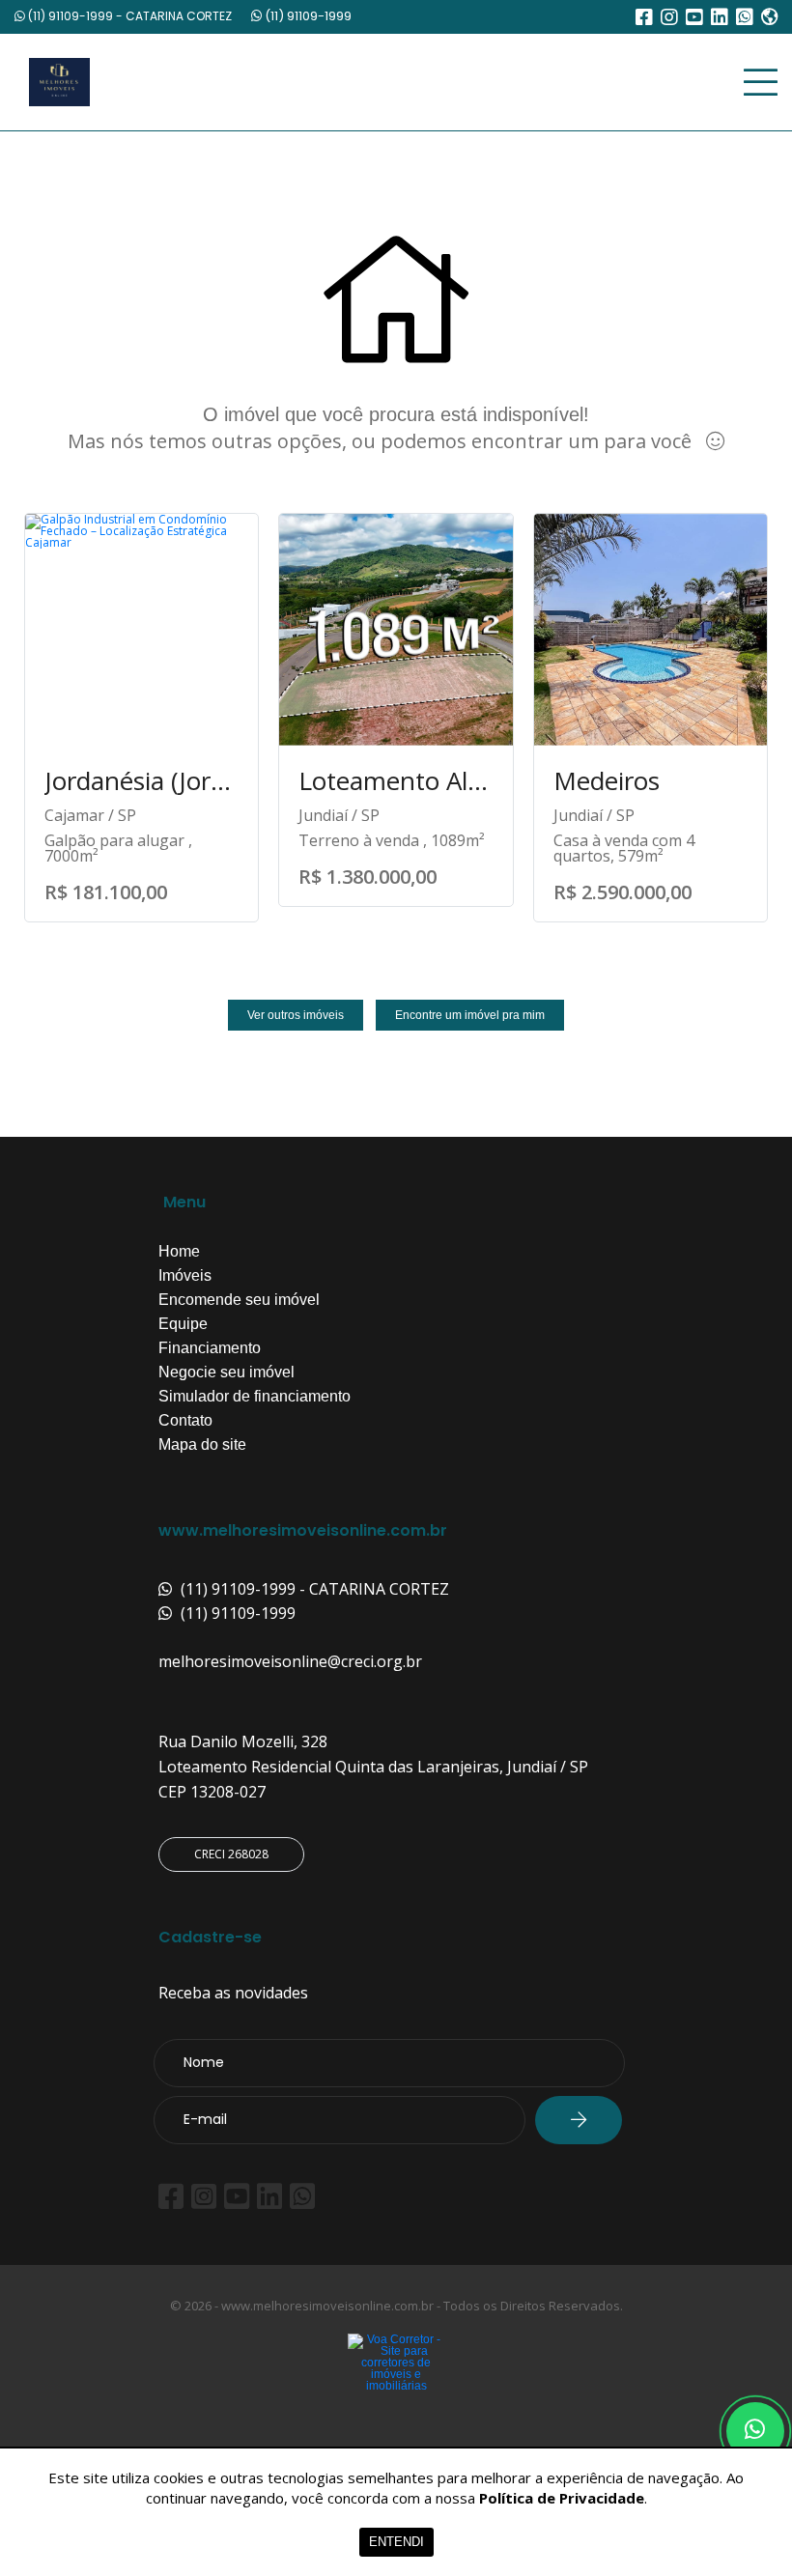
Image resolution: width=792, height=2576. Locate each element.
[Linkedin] (720, 17)
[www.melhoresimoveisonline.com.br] (208, 82)
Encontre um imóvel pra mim (470, 1015)
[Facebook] (644, 17)
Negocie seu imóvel (226, 1373)
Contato (185, 1421)
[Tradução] (769, 19)
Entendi (396, 2542)
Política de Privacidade (562, 2498)
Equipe (183, 1324)
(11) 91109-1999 (307, 16)
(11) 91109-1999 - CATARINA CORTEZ (128, 16)
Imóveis (185, 1276)
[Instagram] (669, 17)
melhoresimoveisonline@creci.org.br (290, 1661)
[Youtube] (694, 17)
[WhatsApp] (745, 17)
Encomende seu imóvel (239, 1300)
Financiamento (210, 1348)
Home (179, 1252)
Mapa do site (202, 1445)
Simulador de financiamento (255, 1397)
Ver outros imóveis (296, 1015)
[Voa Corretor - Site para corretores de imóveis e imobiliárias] (396, 2392)
